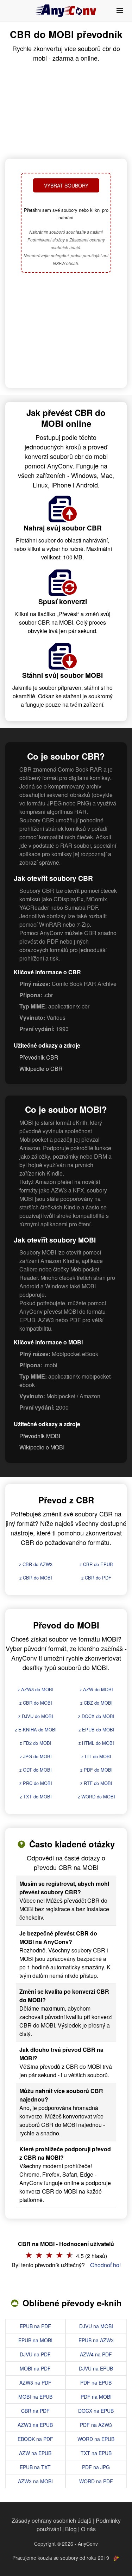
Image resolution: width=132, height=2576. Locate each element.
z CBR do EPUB (96, 1564)
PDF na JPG (96, 2467)
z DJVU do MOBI (36, 1716)
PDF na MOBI (96, 2397)
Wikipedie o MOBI (42, 1447)
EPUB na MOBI (35, 2340)
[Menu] (120, 11)
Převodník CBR (39, 1057)
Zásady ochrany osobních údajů (52, 2520)
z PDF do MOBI (96, 1770)
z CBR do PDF (96, 1578)
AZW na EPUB (35, 2453)
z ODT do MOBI (36, 1770)
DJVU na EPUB (96, 2368)
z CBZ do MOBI (96, 1703)
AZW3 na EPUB (35, 2425)
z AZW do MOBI (96, 1689)
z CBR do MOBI (36, 1578)
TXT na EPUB (96, 2453)
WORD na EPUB (96, 2439)
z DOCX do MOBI (96, 1716)
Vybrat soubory (66, 185)
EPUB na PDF (35, 2326)
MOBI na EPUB (35, 2397)
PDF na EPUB (96, 2382)
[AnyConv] (66, 11)
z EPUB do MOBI (96, 1729)
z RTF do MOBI (96, 1783)
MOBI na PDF (35, 2368)
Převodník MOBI (40, 1436)
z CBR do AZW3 (36, 1564)
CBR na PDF (35, 2411)
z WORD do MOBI (96, 1796)
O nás (88, 2529)
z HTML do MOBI (96, 1743)
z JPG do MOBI (36, 1756)
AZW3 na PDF (35, 2382)
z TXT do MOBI (36, 1796)
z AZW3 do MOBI (36, 1689)
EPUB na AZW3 (96, 2340)
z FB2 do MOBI (36, 1743)
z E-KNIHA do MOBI (36, 1729)
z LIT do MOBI (96, 1756)
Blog (71, 2529)
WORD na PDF (96, 2481)
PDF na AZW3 (96, 2425)
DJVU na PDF (35, 2354)
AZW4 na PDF (96, 2354)
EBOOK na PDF (35, 2439)
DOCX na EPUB (96, 2411)
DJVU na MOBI (96, 2326)
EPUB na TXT (35, 2467)
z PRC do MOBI (36, 1783)
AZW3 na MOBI (35, 2481)
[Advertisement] (66, 331)
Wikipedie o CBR (41, 1069)
